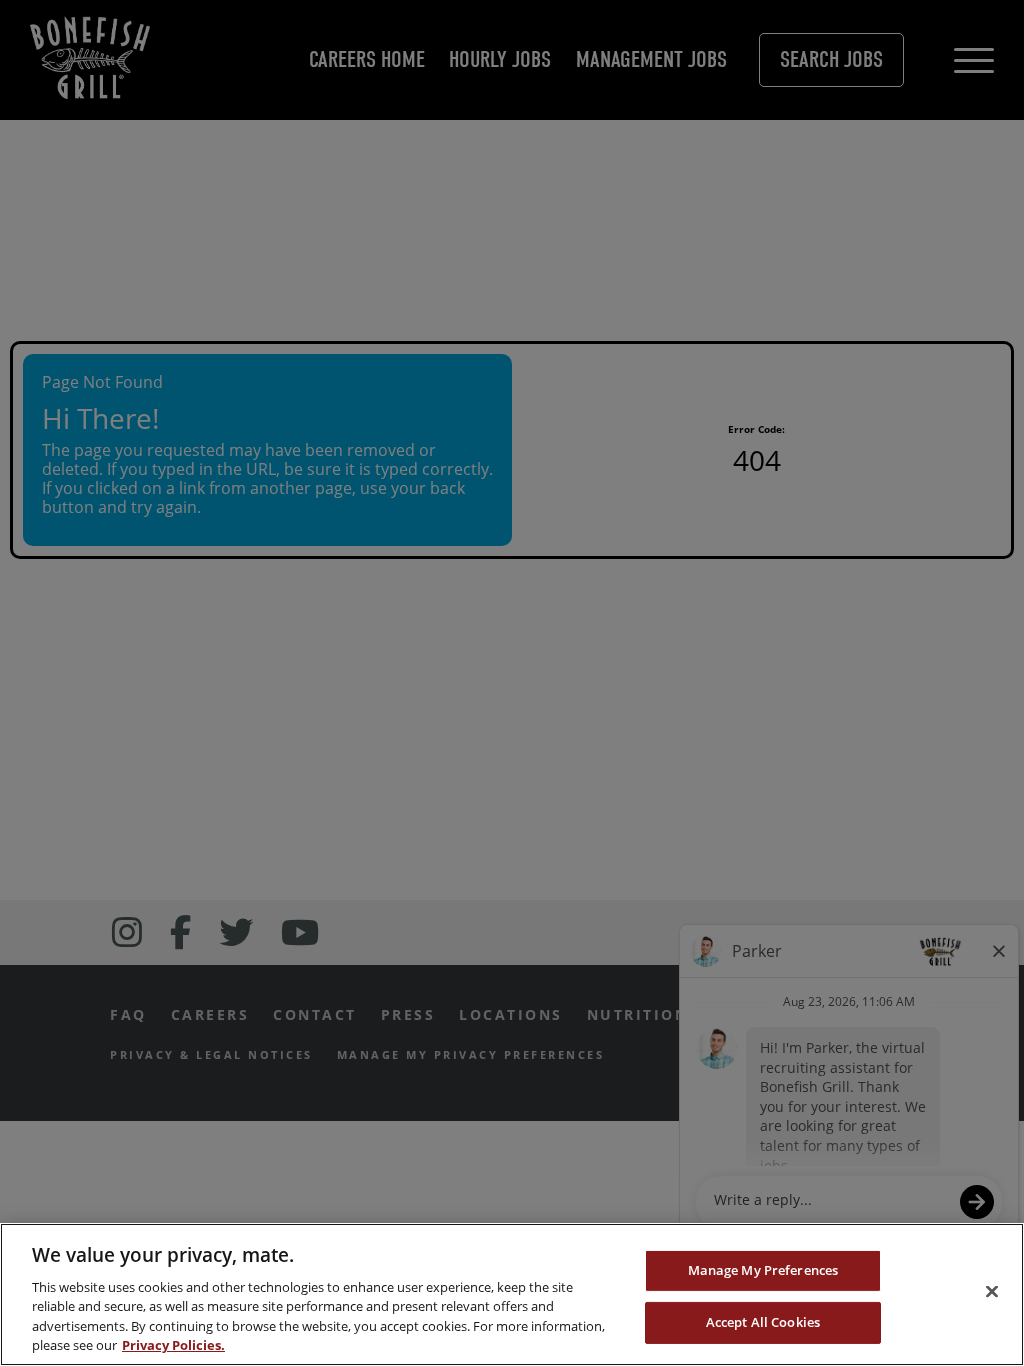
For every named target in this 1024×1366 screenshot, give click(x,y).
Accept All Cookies (763, 1322)
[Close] (992, 1292)
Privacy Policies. (173, 1345)
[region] (512, 1294)
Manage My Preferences (763, 1270)
